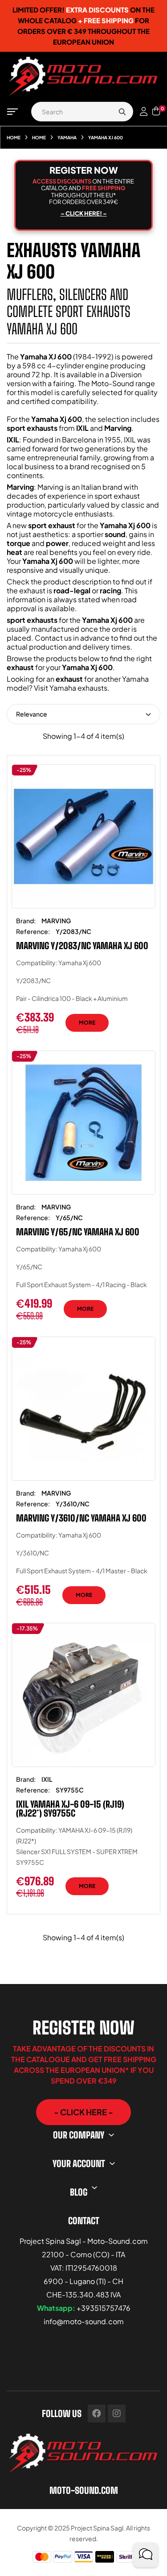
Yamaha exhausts (78, 688)
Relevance (32, 714)
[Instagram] (117, 2413)
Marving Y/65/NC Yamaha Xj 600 (78, 1232)
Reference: (33, 931)
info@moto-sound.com (84, 2321)
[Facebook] (97, 2413)
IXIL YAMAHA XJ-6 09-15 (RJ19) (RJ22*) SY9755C (70, 1809)
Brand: (26, 921)
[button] (83, 2112)
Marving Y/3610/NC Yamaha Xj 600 (81, 1518)
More (87, 1023)
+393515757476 (104, 2308)
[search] (122, 112)
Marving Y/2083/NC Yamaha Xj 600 (82, 946)
